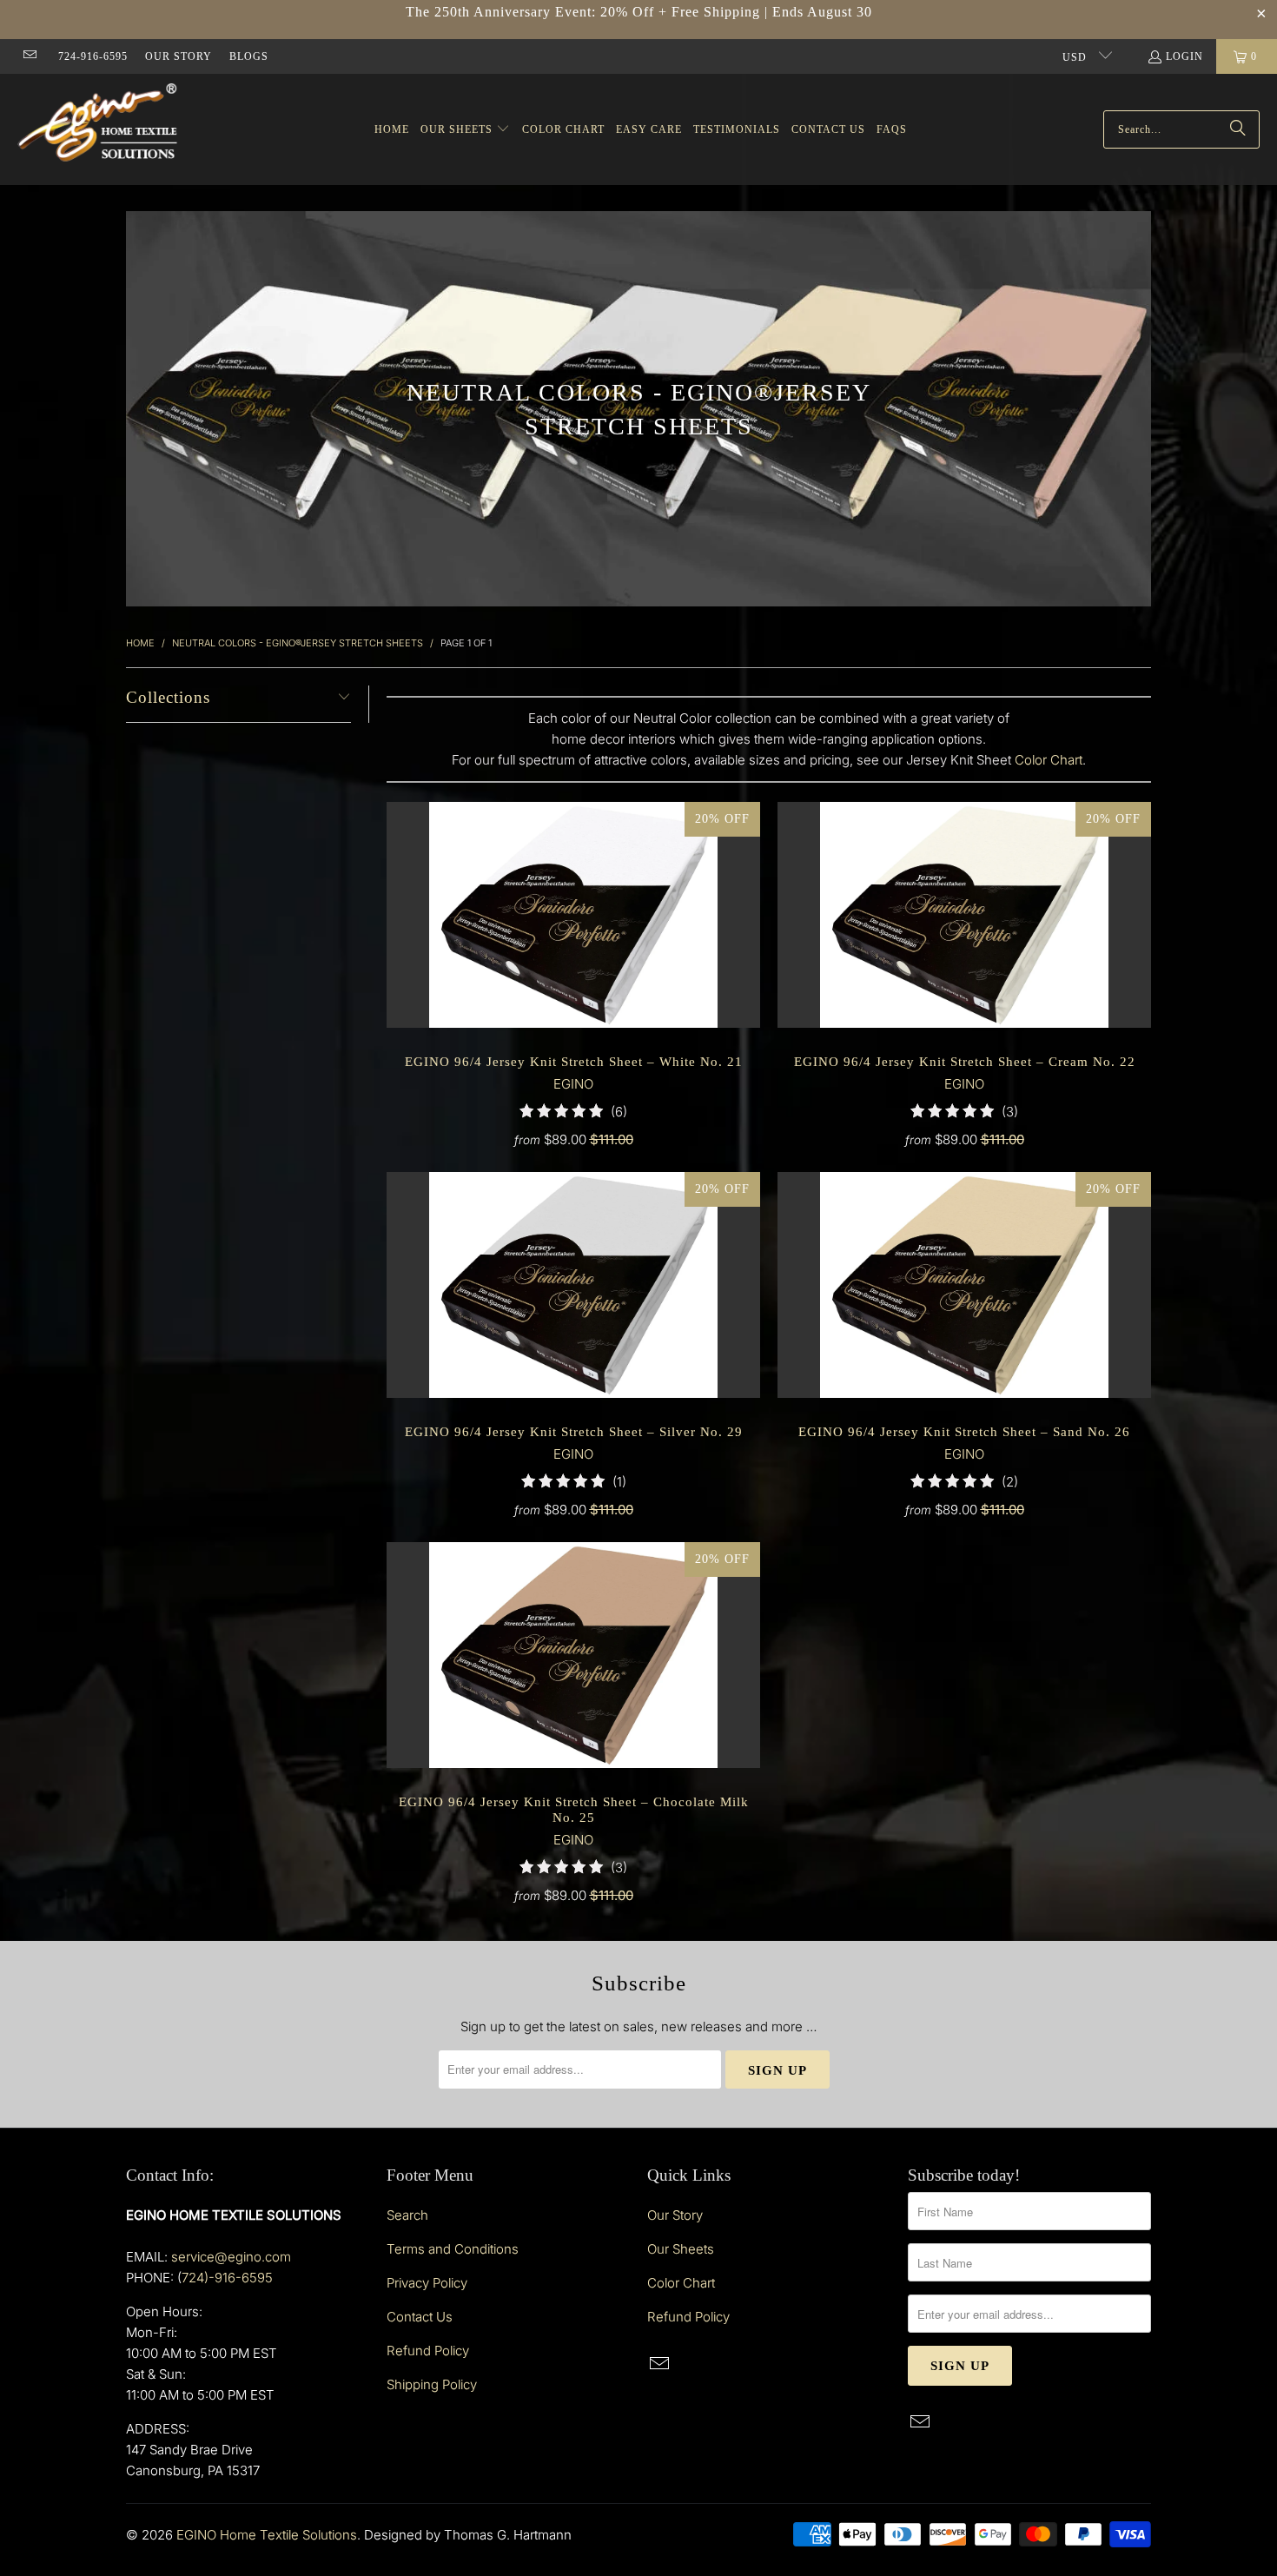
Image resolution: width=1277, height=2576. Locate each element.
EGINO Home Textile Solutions (267, 2535)
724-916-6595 (93, 56)
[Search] (1238, 129)
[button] (465, 130)
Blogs (249, 56)
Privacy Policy (427, 2283)
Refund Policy (428, 2351)
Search (407, 2215)
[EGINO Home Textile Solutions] (98, 125)
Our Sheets (681, 2249)
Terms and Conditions (453, 2249)
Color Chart (1049, 760)
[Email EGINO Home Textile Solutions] (29, 56)
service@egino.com (231, 2257)
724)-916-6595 (227, 2278)
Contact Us (420, 2317)
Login (1184, 56)
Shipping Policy (432, 2384)
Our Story (179, 56)
